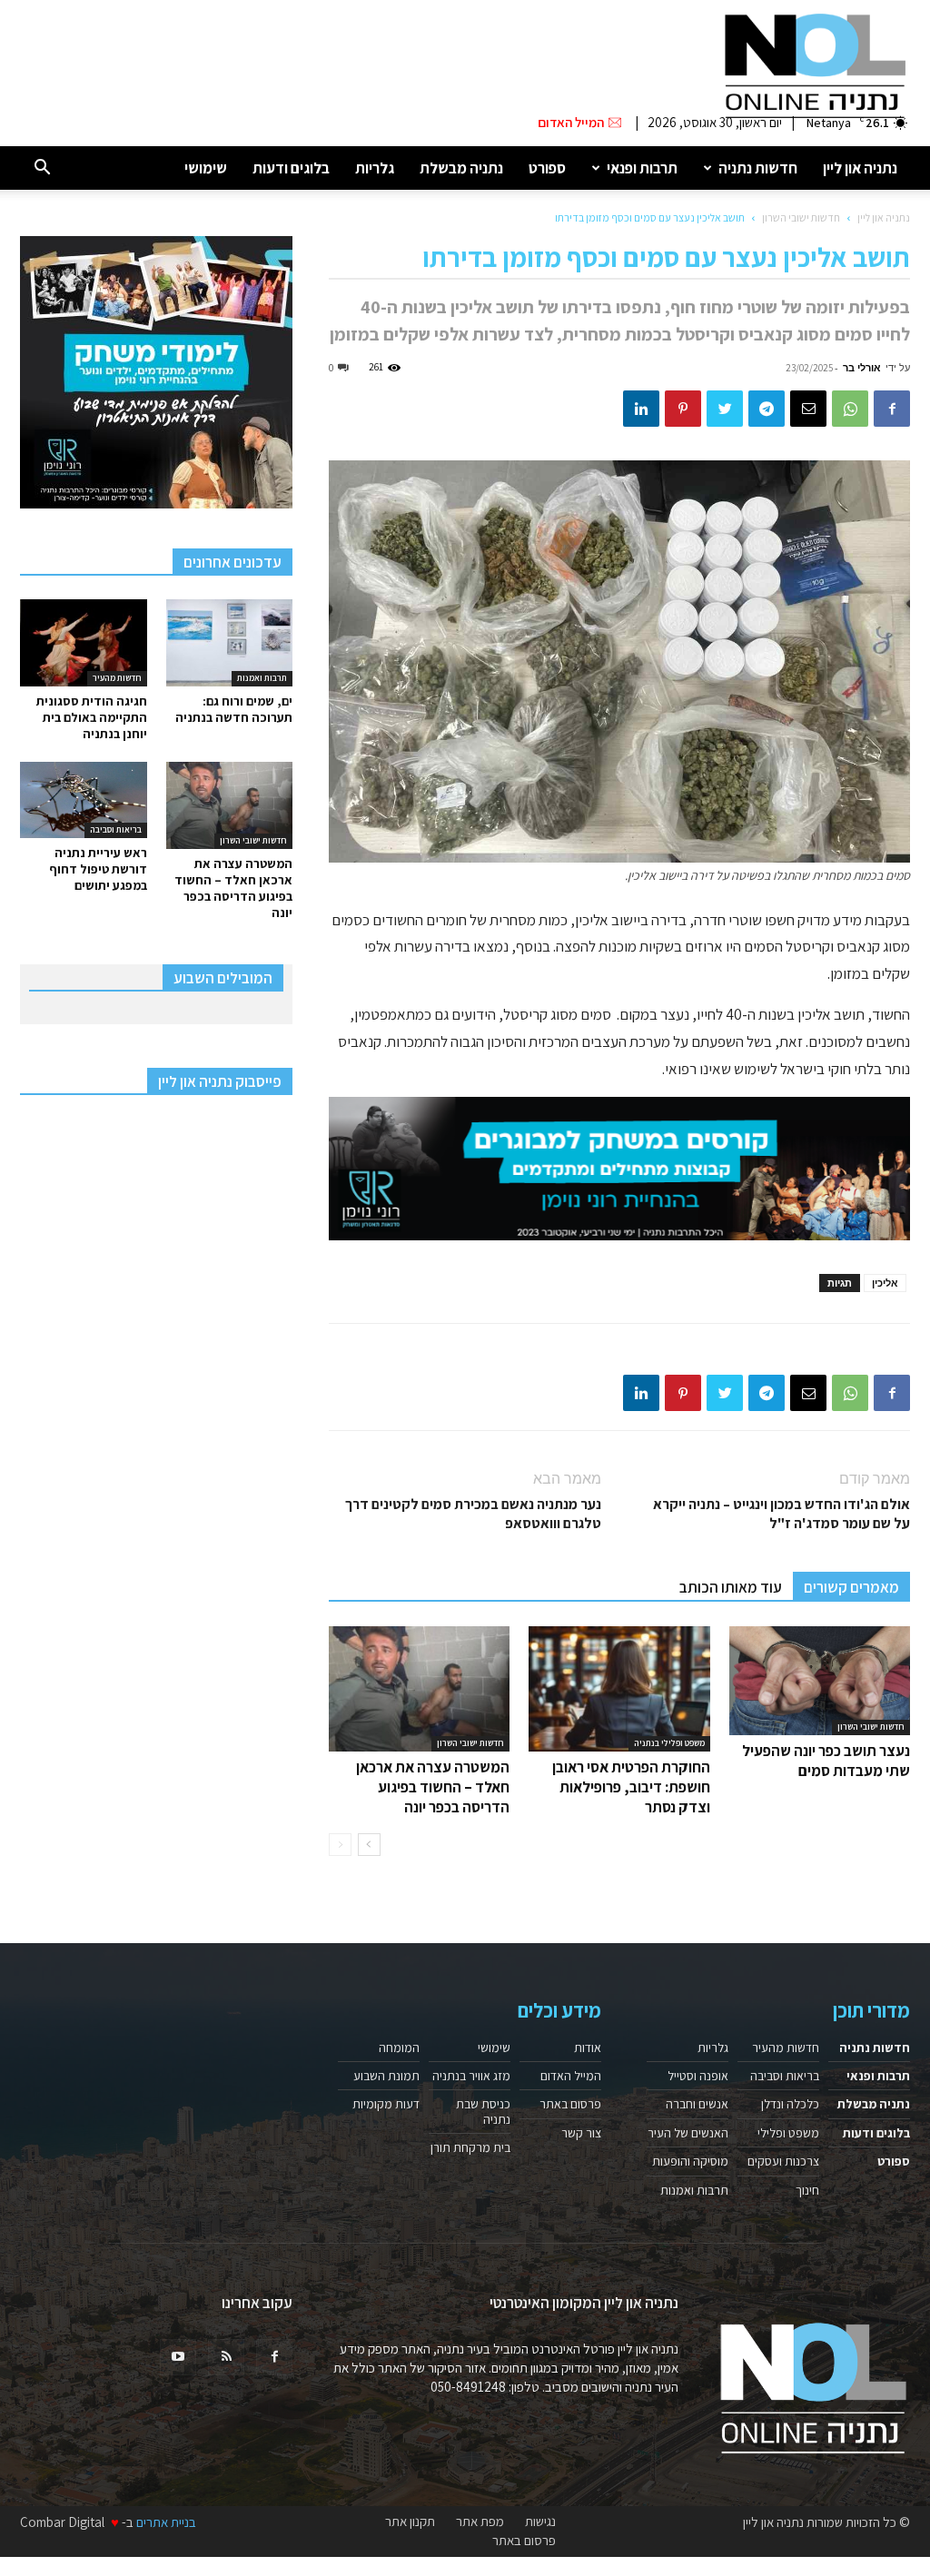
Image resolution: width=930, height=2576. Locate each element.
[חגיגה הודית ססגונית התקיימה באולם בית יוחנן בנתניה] (84, 643)
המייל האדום (571, 2076)
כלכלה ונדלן (790, 2104)
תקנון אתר (410, 2522)
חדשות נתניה (758, 168)
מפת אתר (480, 2522)
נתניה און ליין (860, 168)
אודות (588, 2048)
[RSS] (226, 2357)
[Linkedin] (641, 409)
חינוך (807, 2190)
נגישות (540, 2522)
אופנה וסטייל (698, 2076)
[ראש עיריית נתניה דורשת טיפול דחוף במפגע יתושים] (84, 800)
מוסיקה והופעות (690, 2161)
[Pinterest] (683, 409)
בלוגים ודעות (291, 168)
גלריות (375, 168)
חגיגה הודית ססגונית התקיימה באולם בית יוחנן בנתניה (92, 717)
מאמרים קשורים (851, 1587)
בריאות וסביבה (116, 829)
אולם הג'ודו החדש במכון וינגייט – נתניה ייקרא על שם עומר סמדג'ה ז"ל (782, 1514)
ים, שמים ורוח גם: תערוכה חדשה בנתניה (234, 709)
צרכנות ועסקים (783, 2161)
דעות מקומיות (386, 2104)
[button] (42, 168)
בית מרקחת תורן (470, 2147)
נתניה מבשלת (461, 168)
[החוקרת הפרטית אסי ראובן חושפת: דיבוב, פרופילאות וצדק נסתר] (619, 1688)
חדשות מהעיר (117, 678)
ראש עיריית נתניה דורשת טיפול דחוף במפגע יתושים (98, 869)
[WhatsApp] (850, 409)
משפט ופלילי (788, 2133)
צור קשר (581, 2133)
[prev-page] (340, 1845)
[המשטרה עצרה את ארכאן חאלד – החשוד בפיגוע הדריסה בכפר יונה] (419, 1688)
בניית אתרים (166, 2522)
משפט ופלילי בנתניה (669, 1743)
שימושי (206, 168)
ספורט (547, 168)
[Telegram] (767, 409)
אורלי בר (862, 367)
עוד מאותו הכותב (731, 1587)
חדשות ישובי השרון (801, 217)
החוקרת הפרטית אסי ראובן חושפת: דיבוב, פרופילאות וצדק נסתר (631, 1787)
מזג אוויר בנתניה (471, 2076)
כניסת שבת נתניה (483, 2111)
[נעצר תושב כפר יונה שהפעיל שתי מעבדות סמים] (820, 1681)
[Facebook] (892, 409)
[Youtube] (178, 2357)
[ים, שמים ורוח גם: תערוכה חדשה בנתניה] (230, 643)
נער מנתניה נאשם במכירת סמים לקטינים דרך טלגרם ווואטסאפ (473, 1514)
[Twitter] (725, 409)
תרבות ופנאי (642, 168)
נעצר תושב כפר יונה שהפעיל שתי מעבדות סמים (826, 1761)
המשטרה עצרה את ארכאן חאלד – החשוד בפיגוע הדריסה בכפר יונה (433, 1787)
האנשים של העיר (688, 2133)
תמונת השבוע (386, 2076)
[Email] (808, 409)
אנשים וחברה (697, 2104)
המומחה (399, 2048)
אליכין (885, 1283)
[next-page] (369, 1845)
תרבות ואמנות (262, 678)
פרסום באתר (570, 2104)
